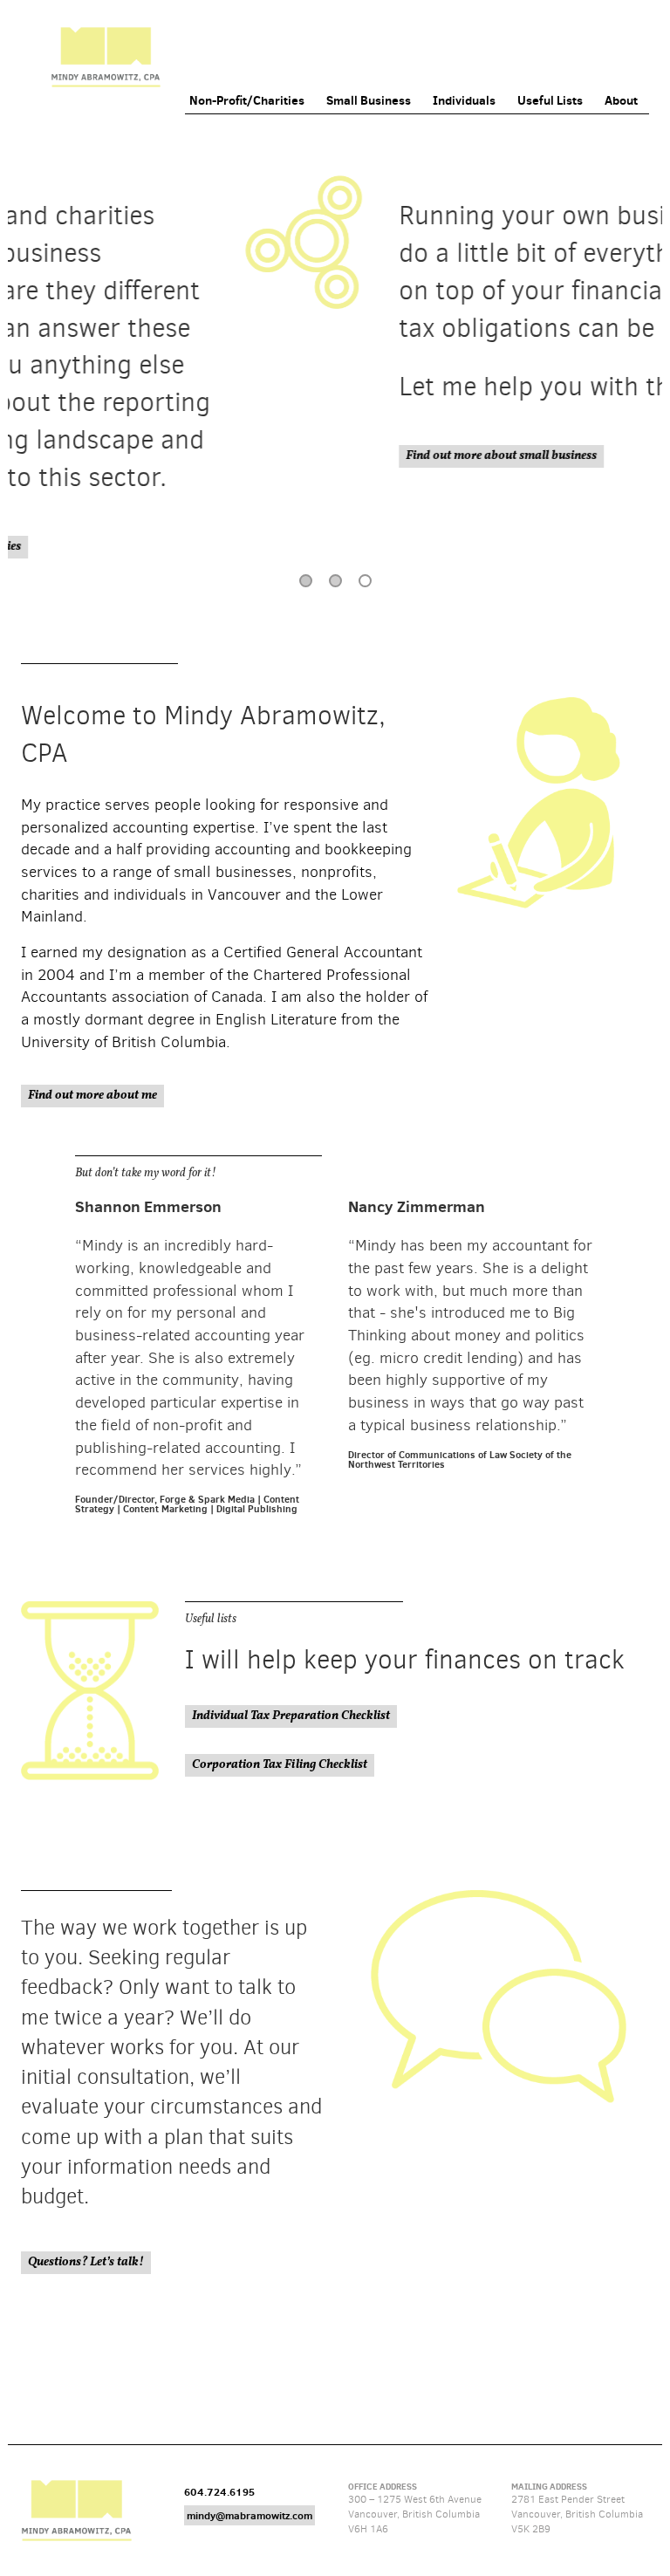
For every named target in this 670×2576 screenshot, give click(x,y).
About (621, 100)
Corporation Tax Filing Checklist (280, 1765)
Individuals (464, 100)
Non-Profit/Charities (247, 100)
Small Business (369, 100)
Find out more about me (92, 1096)
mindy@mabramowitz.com (250, 2515)
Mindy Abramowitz (106, 57)
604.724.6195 (219, 2492)
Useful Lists (550, 100)
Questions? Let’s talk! (86, 2262)
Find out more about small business (292, 456)
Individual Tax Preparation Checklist (291, 1716)
